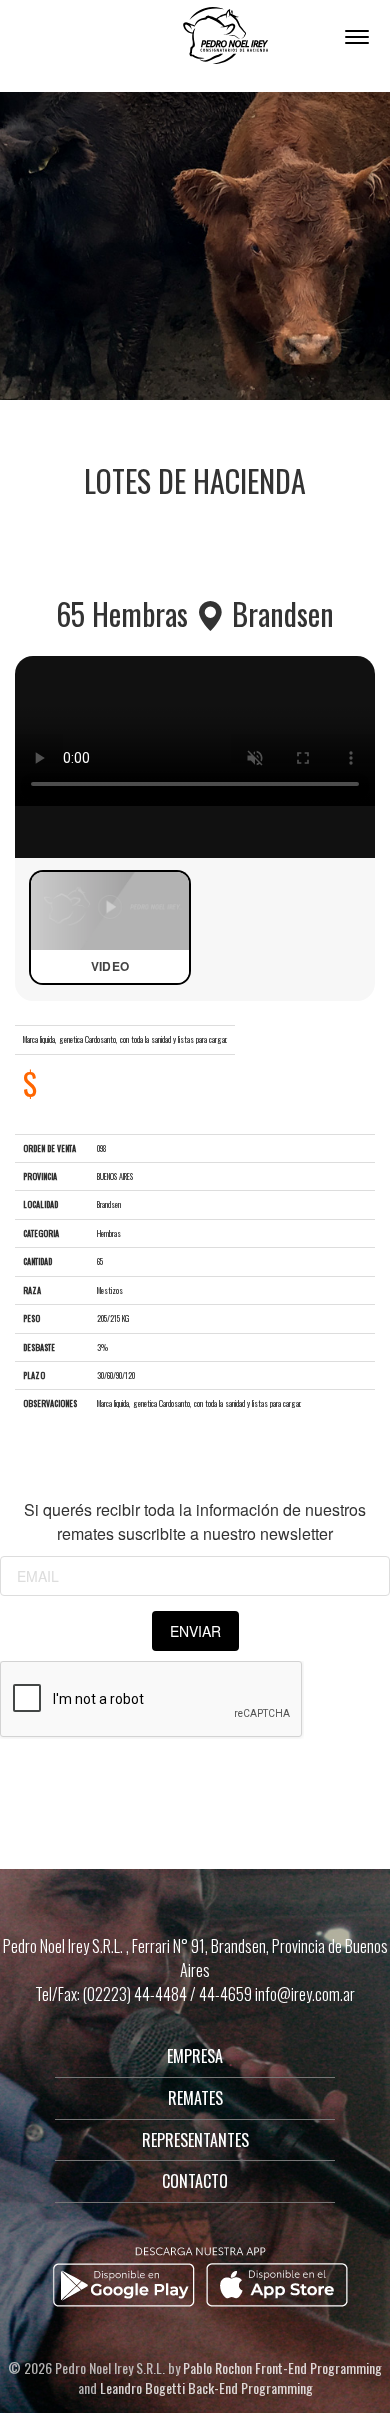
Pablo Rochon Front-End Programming (282, 2367)
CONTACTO (195, 2181)
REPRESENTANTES (195, 2140)
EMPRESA (195, 2056)
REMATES (195, 2098)
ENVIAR (195, 1631)
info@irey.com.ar (305, 1994)
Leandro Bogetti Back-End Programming (206, 2387)
